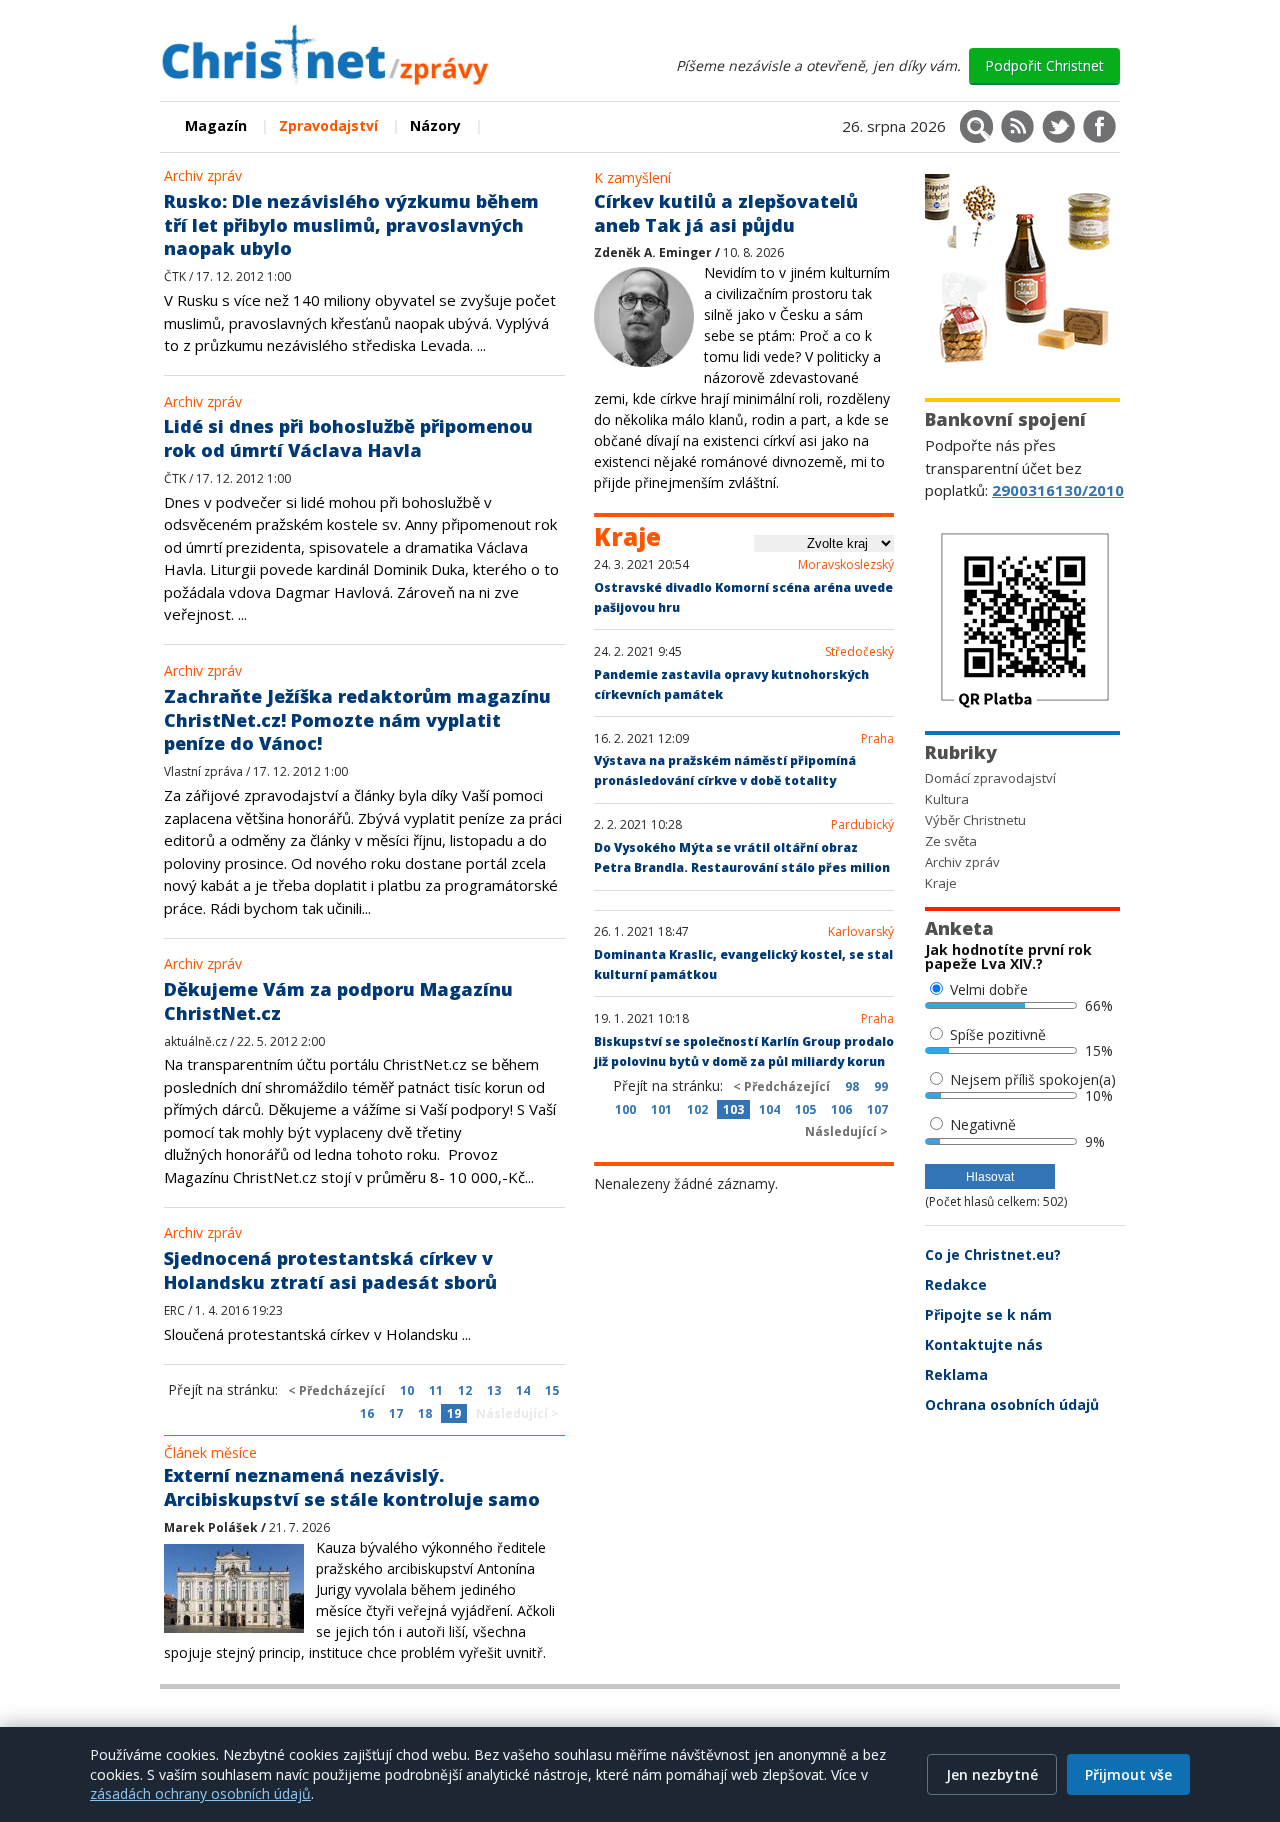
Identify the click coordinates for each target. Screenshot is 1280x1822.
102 (697, 1109)
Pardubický (862, 825)
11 (436, 1390)
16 (367, 1413)
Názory (435, 125)
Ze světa (951, 841)
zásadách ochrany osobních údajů (200, 1793)
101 (661, 1109)
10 (407, 1390)
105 (805, 1109)
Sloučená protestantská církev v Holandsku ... (317, 1334)
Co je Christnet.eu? (993, 1254)
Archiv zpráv (203, 175)
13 (494, 1390)
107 (877, 1109)
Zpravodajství (328, 125)
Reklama (956, 1374)
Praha (877, 739)
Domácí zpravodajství (990, 778)
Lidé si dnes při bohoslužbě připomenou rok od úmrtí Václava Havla (348, 438)
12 (465, 1390)
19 (454, 1413)
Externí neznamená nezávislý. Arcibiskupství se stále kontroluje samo (352, 1487)
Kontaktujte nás (984, 1344)
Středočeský (859, 652)
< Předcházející (336, 1390)
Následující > (517, 1413)
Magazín (216, 125)
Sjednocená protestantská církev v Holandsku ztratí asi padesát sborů (330, 1270)
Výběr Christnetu (975, 820)
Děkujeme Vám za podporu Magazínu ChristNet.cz (338, 1001)
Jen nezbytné (992, 1774)
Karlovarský (861, 932)
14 (523, 1390)
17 (396, 1413)
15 (552, 1390)
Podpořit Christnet (1044, 65)
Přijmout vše (1128, 1774)
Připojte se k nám (988, 1314)
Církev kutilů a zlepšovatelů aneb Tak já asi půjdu (726, 213)
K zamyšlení (632, 177)
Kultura (947, 799)
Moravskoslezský (846, 565)
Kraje (941, 883)
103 (733, 1109)
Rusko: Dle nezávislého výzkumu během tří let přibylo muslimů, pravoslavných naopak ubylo (351, 225)
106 (841, 1109)
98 (852, 1086)
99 (881, 1086)
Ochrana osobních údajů (1012, 1404)
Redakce (956, 1284)
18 (425, 1413)
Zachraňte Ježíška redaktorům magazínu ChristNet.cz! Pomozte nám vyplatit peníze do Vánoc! (357, 720)
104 (769, 1109)
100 (625, 1109)
